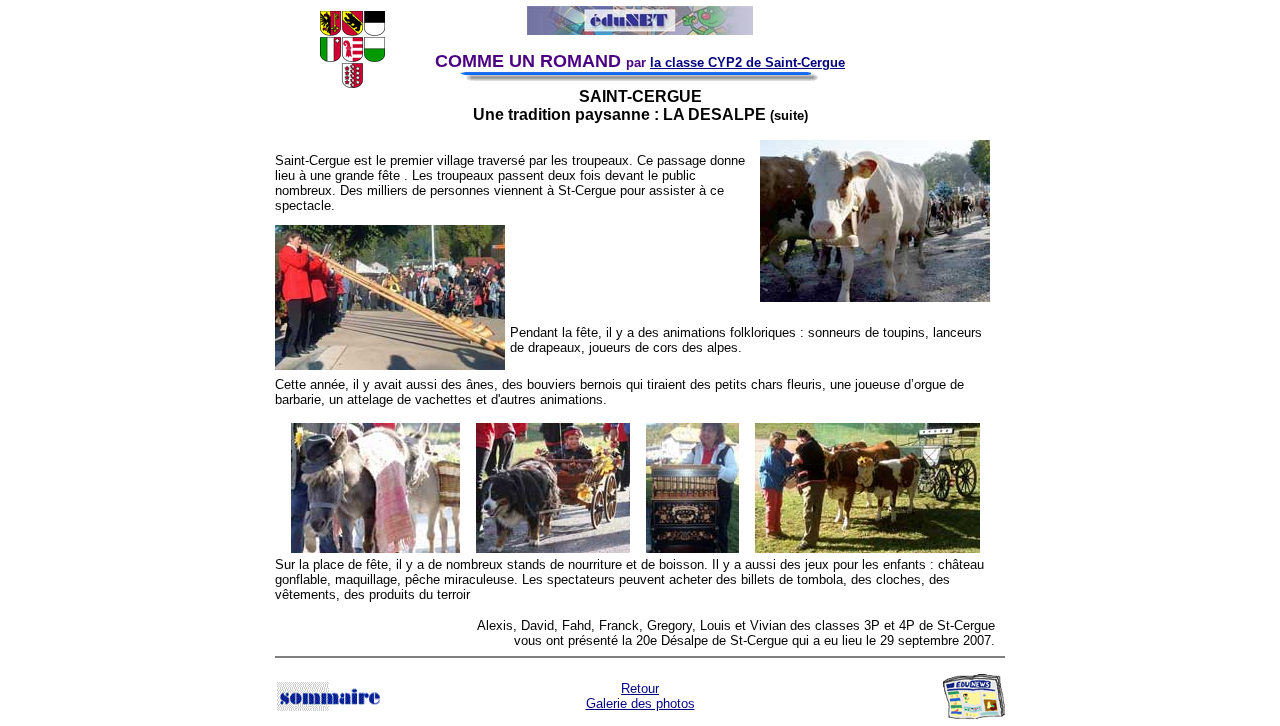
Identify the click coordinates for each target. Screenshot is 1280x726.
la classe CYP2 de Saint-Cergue (747, 62)
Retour (640, 688)
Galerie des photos (640, 703)
